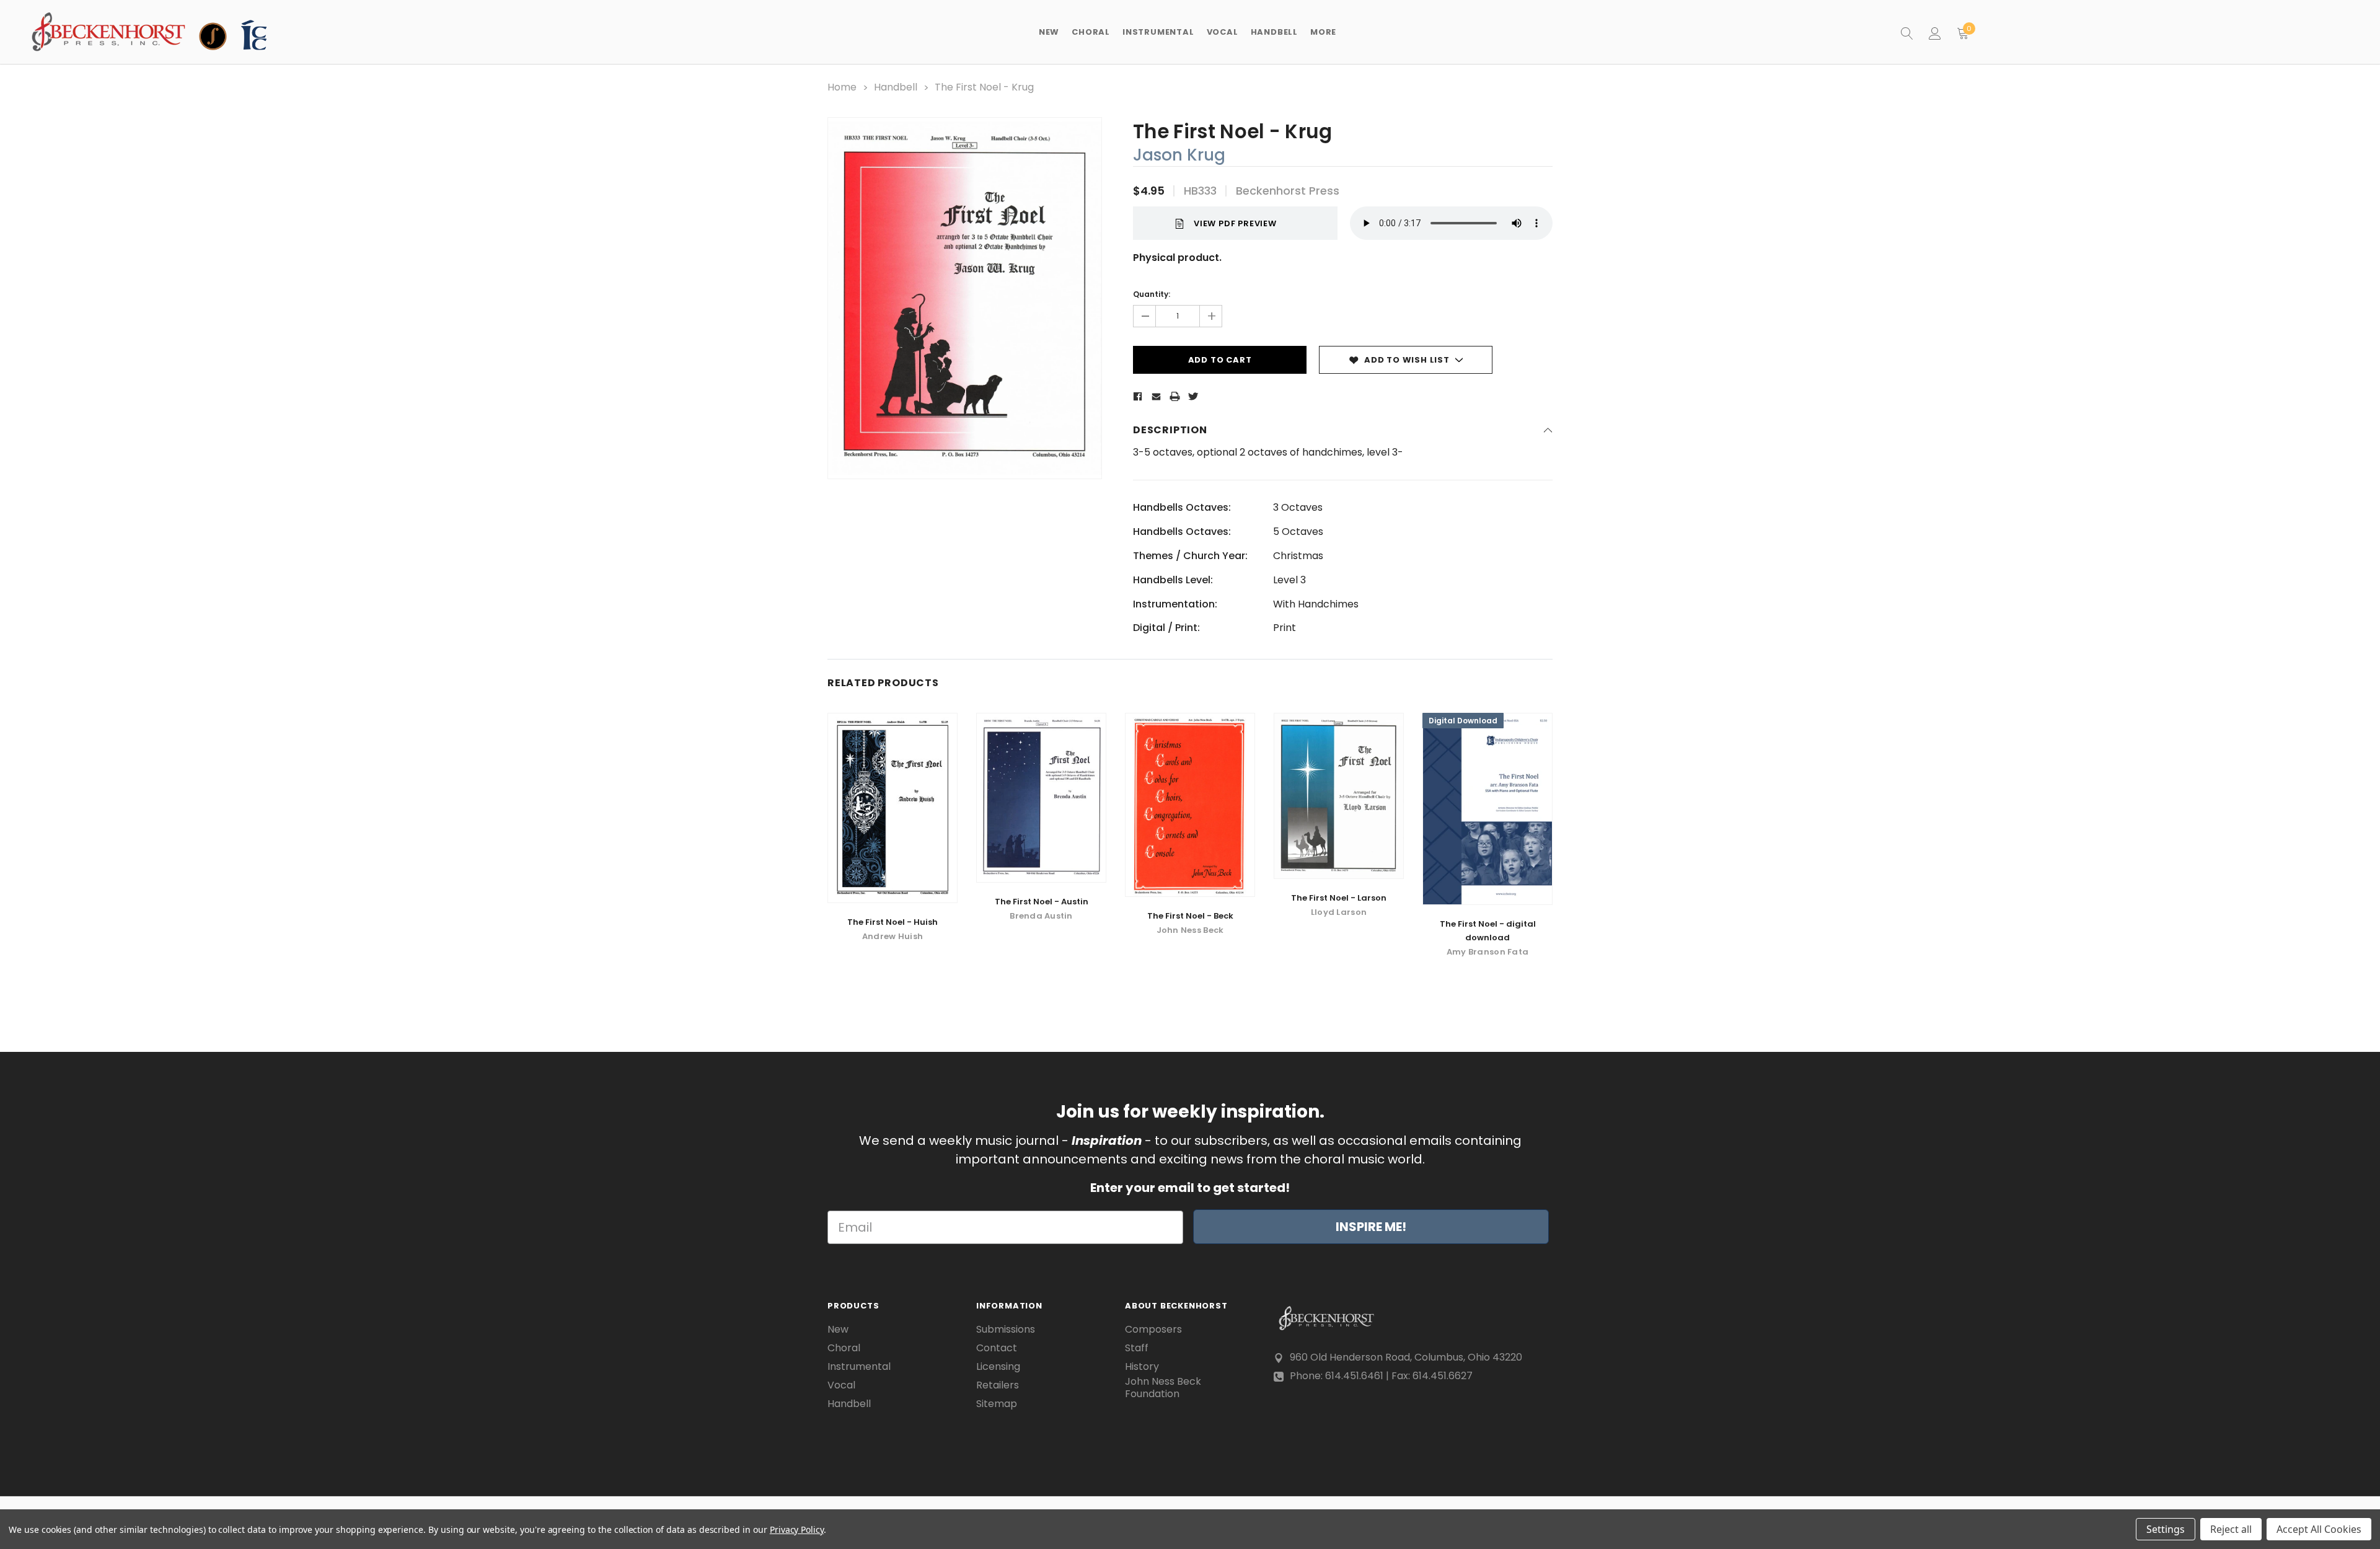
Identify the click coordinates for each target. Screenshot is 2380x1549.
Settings (2166, 1529)
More (1323, 32)
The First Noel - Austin (1042, 902)
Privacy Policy (797, 1529)
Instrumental (859, 1367)
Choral (844, 1348)
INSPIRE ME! (1371, 1227)
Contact (997, 1348)
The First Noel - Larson (1339, 898)
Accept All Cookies (2319, 1529)
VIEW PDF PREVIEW (1235, 223)
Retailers (998, 1385)
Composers (1153, 1330)
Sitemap (997, 1404)
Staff (1137, 1348)
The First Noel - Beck (1190, 916)
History (1142, 1367)
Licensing (998, 1367)
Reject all (2231, 1529)
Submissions (1006, 1330)
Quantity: (1152, 294)
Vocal (841, 1385)
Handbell (849, 1404)
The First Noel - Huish (892, 922)
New (1049, 32)
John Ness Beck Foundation (1163, 1388)
